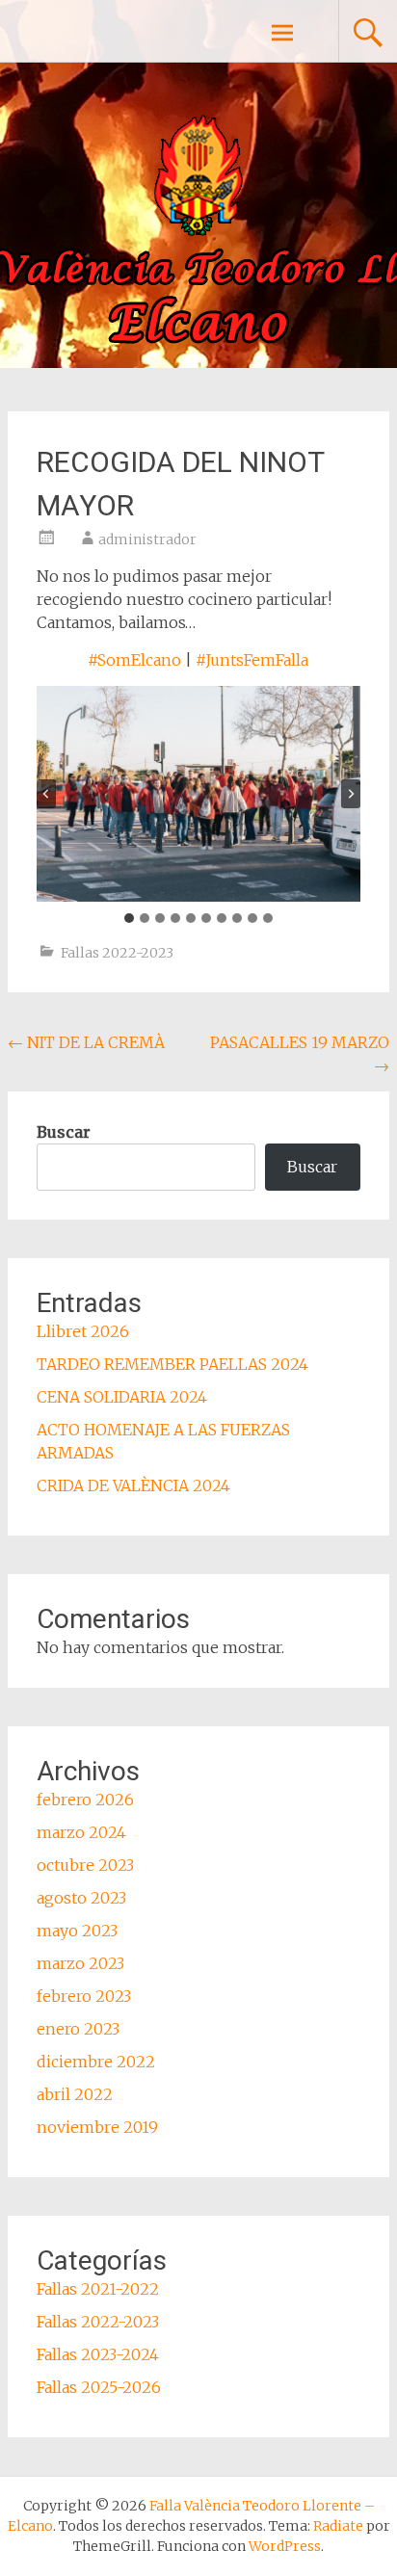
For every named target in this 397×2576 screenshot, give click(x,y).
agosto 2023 (81, 1898)
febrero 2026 (85, 1800)
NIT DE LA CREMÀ (86, 1042)
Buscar (64, 1132)
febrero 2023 (84, 1996)
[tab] (129, 918)
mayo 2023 (77, 1931)
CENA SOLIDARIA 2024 (122, 1397)
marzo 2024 (81, 1832)
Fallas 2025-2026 (99, 2387)
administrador (147, 539)
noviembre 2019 (97, 2127)
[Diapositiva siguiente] (351, 794)
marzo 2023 (80, 1963)
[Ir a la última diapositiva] (46, 794)
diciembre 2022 (96, 2062)
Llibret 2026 (83, 1331)
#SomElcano (134, 660)
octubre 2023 (85, 1865)
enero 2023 (78, 2029)
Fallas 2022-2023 (117, 953)
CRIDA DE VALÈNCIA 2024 (133, 1485)
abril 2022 (75, 2094)
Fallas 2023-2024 (98, 2354)
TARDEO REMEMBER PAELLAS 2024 (172, 1364)
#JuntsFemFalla (252, 660)
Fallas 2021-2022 (98, 2289)
